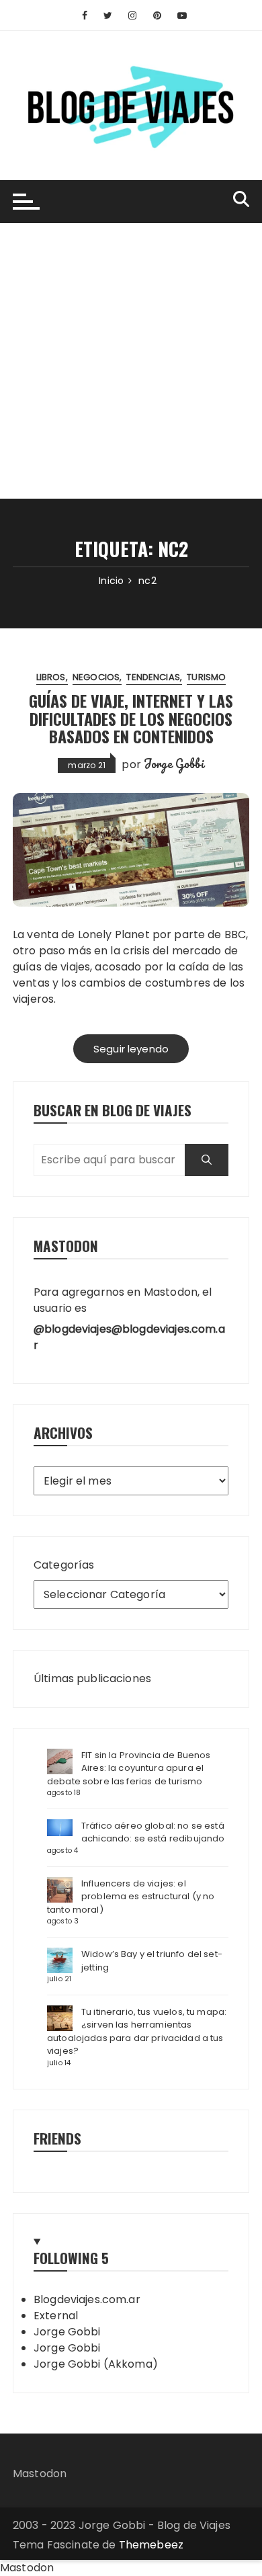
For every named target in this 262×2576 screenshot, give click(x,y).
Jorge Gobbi (174, 763)
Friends (57, 2138)
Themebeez (151, 2545)
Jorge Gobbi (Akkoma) (96, 2364)
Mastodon (40, 2474)
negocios (96, 677)
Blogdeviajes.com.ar (87, 2299)
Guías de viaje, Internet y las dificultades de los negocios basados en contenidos (131, 718)
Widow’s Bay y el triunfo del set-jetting (152, 1961)
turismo (206, 677)
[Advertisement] (131, 361)
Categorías (64, 1565)
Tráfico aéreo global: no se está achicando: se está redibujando (153, 1832)
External (56, 2316)
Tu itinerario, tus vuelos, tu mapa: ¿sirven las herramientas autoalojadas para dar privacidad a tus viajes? (137, 2032)
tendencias (153, 677)
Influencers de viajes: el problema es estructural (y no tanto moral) (131, 1897)
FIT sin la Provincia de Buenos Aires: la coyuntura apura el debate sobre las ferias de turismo (129, 1768)
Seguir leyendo (131, 1049)
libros (51, 677)
